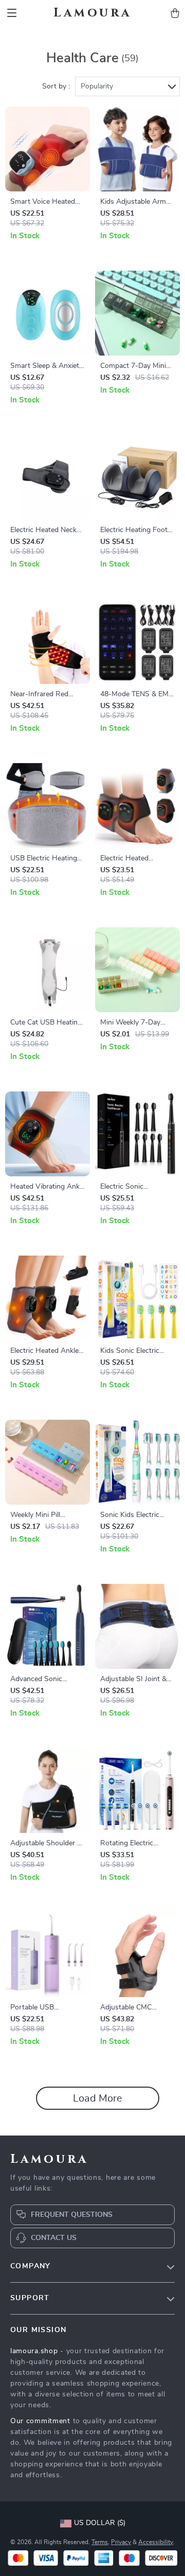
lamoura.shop (34, 2351)
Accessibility (156, 2542)
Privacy (121, 2542)
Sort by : (56, 86)
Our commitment (40, 2421)
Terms (100, 2542)
